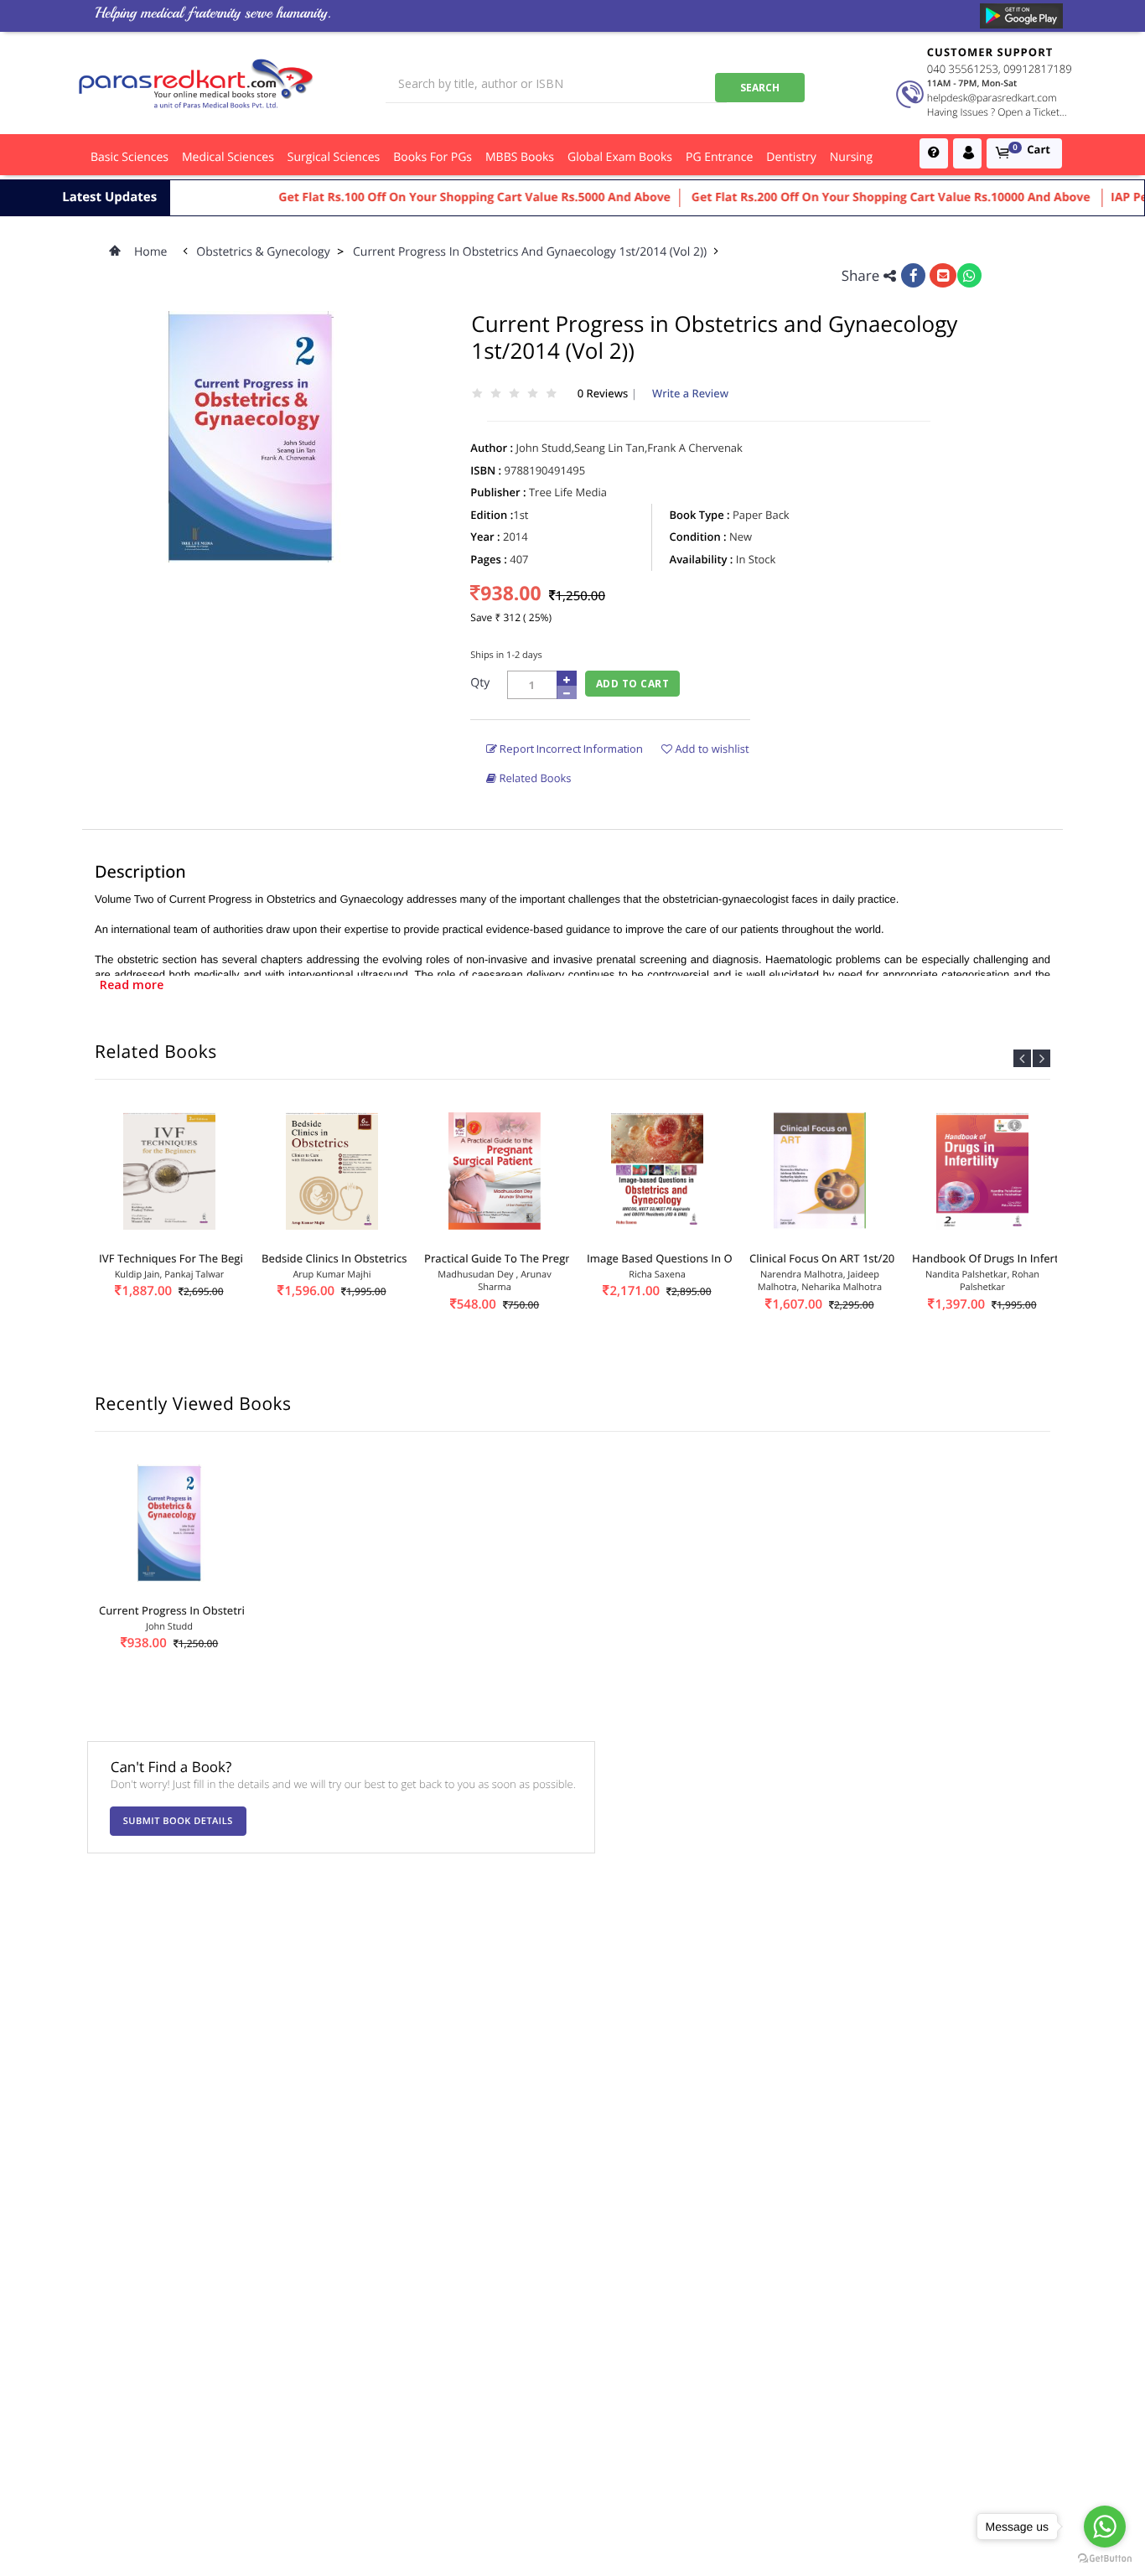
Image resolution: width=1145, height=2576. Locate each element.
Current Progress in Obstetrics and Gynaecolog (220, 1610)
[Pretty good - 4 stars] (533, 394)
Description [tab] (140, 871)
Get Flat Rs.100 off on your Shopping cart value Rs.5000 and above (438, 197)
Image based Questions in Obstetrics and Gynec (711, 1258)
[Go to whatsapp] (1105, 2527)
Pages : (489, 559)
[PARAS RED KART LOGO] (196, 83)
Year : (485, 536)
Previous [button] (1022, 1058)
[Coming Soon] (1021, 16)
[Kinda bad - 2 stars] (495, 394)
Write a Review (690, 393)
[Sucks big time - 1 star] (477, 394)
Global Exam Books (620, 157)
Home (151, 252)
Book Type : (700, 515)
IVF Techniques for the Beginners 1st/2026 (210, 1258)
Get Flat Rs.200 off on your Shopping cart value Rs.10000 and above (855, 197)
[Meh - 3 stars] (514, 394)
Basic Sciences (130, 157)
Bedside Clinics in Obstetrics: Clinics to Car (372, 1258)
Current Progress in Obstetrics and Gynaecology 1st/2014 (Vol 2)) (531, 252)
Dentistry (791, 157)
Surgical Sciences (334, 157)
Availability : (702, 559)
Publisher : (498, 492)
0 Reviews (604, 393)
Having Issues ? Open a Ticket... (997, 112)
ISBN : (486, 470)
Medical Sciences (228, 157)
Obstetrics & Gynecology (264, 252)
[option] (169, 1230)
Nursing (851, 157)
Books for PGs (433, 157)
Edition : (492, 515)
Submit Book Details (178, 1821)
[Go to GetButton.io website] (1105, 2559)
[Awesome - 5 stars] (552, 394)
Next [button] (1041, 1058)
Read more (132, 985)
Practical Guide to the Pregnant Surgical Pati (540, 1258)
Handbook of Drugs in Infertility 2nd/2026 (1021, 1258)
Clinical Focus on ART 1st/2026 (828, 1258)
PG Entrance (719, 157)
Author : (492, 448)
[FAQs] (934, 153)
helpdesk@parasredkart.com (992, 98)
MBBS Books (520, 157)
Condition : (698, 536)
